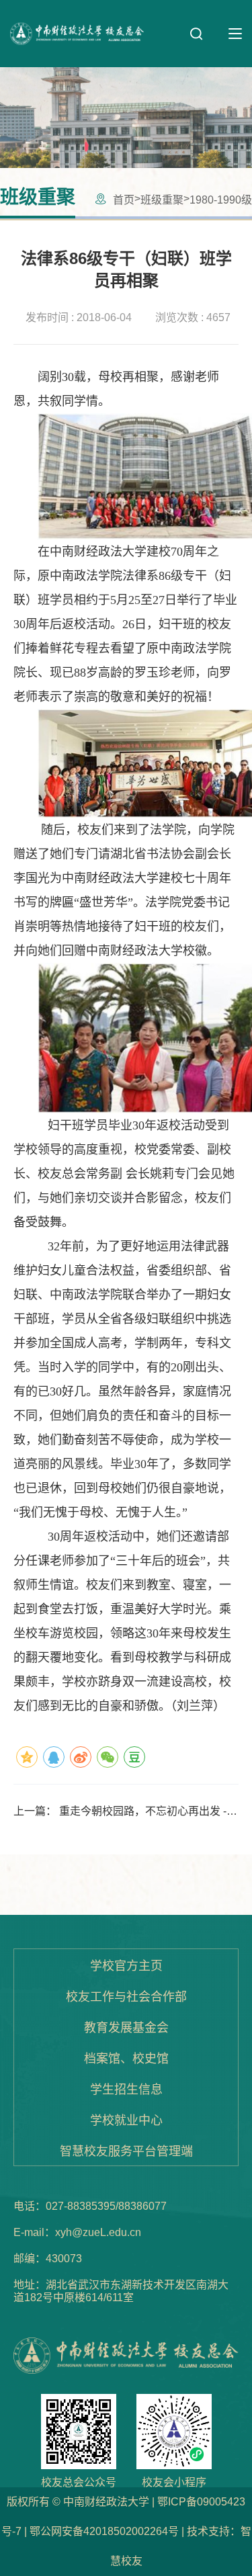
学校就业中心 (126, 2120)
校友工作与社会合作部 (126, 1997)
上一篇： (122, 1811)
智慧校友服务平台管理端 (126, 2151)
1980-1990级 (221, 200)
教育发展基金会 (126, 2028)
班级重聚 (162, 200)
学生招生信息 (126, 2090)
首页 (124, 200)
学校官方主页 (126, 1966)
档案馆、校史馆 (126, 2059)
